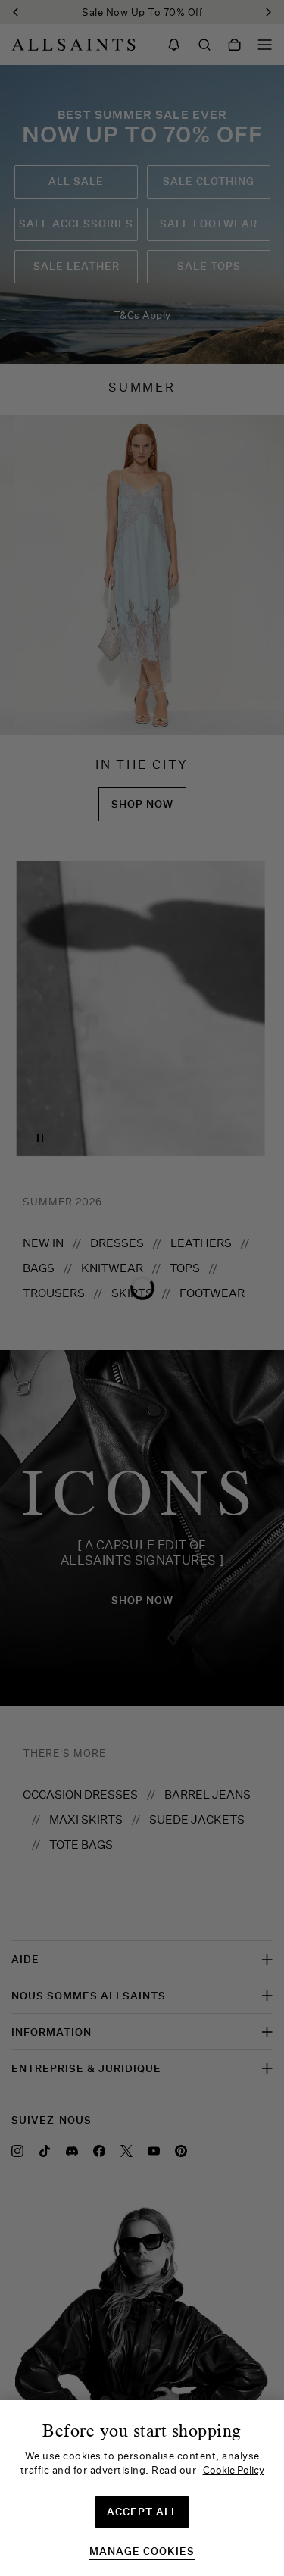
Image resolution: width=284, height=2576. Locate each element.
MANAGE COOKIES (142, 2551)
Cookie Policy (234, 2470)
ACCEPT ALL (142, 2512)
